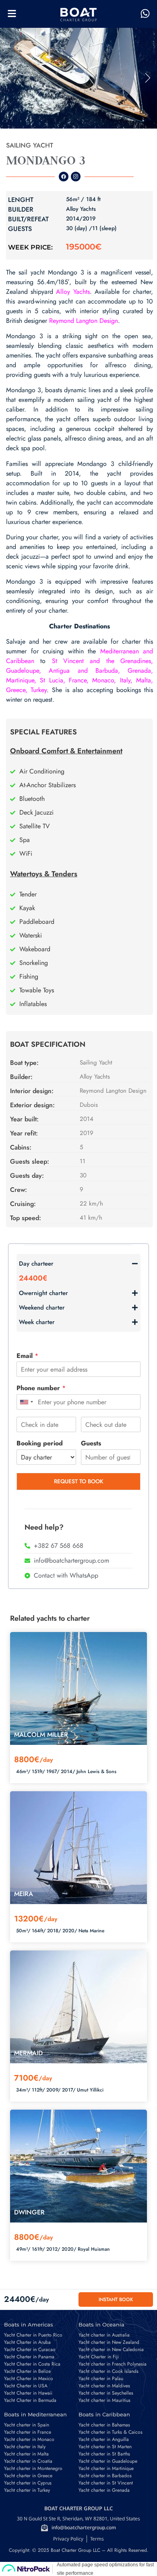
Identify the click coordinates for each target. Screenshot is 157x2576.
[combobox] (26, 1402)
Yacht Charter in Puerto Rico (33, 2335)
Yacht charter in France (28, 2432)
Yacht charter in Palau (101, 2378)
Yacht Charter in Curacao (30, 2349)
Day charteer (36, 1264)
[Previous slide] (9, 78)
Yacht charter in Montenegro (33, 2468)
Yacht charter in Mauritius (104, 2400)
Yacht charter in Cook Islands (108, 2371)
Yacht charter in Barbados (105, 2476)
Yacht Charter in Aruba (27, 2342)
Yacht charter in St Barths (104, 2454)
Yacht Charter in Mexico (29, 2378)
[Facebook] (64, 177)
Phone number (41, 1388)
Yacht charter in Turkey (27, 2490)
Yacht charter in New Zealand (109, 2342)
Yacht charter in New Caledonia (111, 2349)
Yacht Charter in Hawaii (28, 2393)
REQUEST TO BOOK (79, 1481)
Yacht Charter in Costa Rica (32, 2364)
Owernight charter (43, 1293)
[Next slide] (148, 78)
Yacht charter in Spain (27, 2425)
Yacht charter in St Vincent (106, 2483)
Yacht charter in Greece (28, 2476)
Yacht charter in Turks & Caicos (111, 2432)
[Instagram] (76, 177)
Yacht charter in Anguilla (104, 2439)
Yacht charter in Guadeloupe (108, 2461)
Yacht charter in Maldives (104, 2386)
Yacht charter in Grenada (104, 2490)
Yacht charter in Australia (104, 2335)
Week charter (37, 1322)
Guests (91, 1444)
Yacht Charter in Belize (27, 2371)
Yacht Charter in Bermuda (30, 2400)
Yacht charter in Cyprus (28, 2483)
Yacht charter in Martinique (106, 2468)
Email (27, 1356)
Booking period (40, 1444)
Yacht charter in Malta (26, 2454)
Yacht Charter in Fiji (99, 2357)
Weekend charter (42, 1308)
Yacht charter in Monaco (29, 2439)
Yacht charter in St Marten (105, 2447)
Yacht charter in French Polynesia (113, 2364)
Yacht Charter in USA (26, 2386)
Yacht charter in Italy (25, 2447)
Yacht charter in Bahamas (104, 2425)
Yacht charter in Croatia (28, 2461)
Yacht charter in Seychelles (106, 2393)
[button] (78, 78)
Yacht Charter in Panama (29, 2357)
